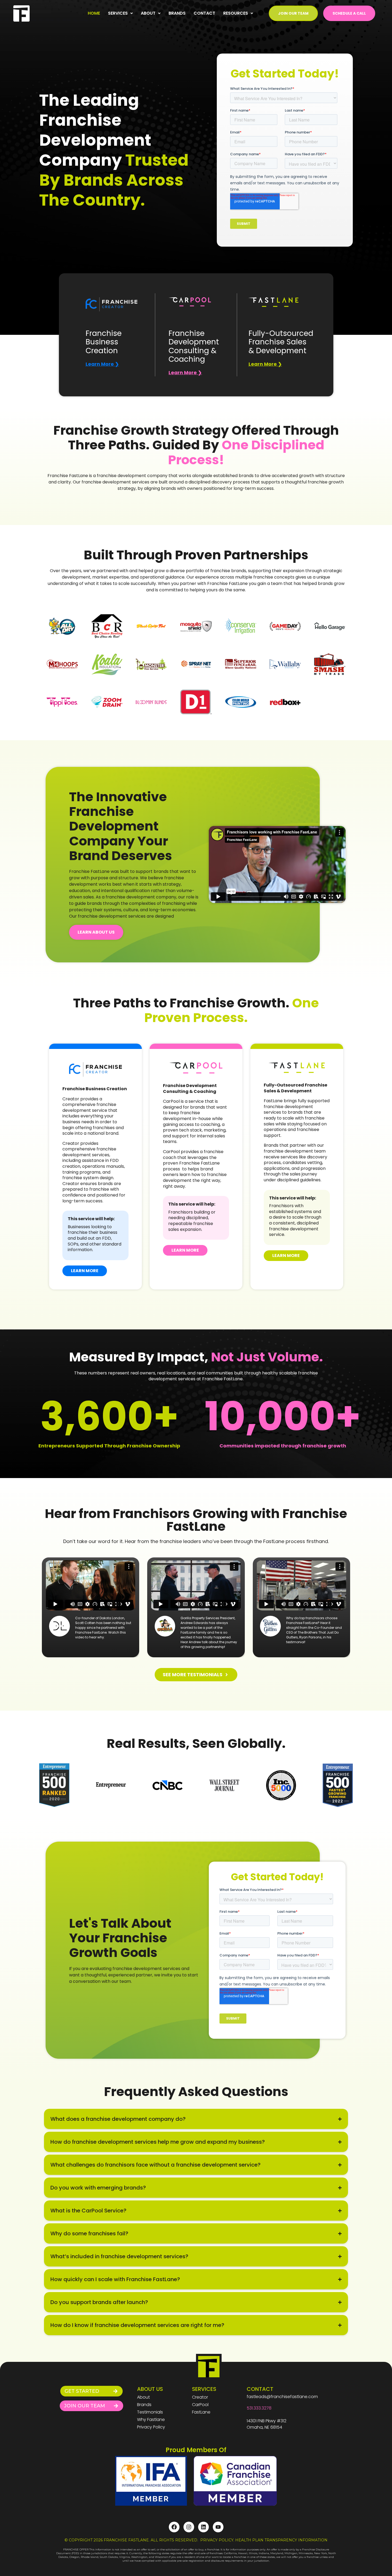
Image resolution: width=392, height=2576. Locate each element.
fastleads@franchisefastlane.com (282, 2397)
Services (118, 13)
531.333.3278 (259, 2408)
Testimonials (150, 2412)
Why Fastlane (151, 2420)
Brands (177, 13)
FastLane (201, 2412)
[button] (120, 13)
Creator (200, 2397)
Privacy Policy (151, 2427)
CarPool (200, 2405)
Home (94, 13)
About (148, 13)
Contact (204, 13)
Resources (236, 13)
